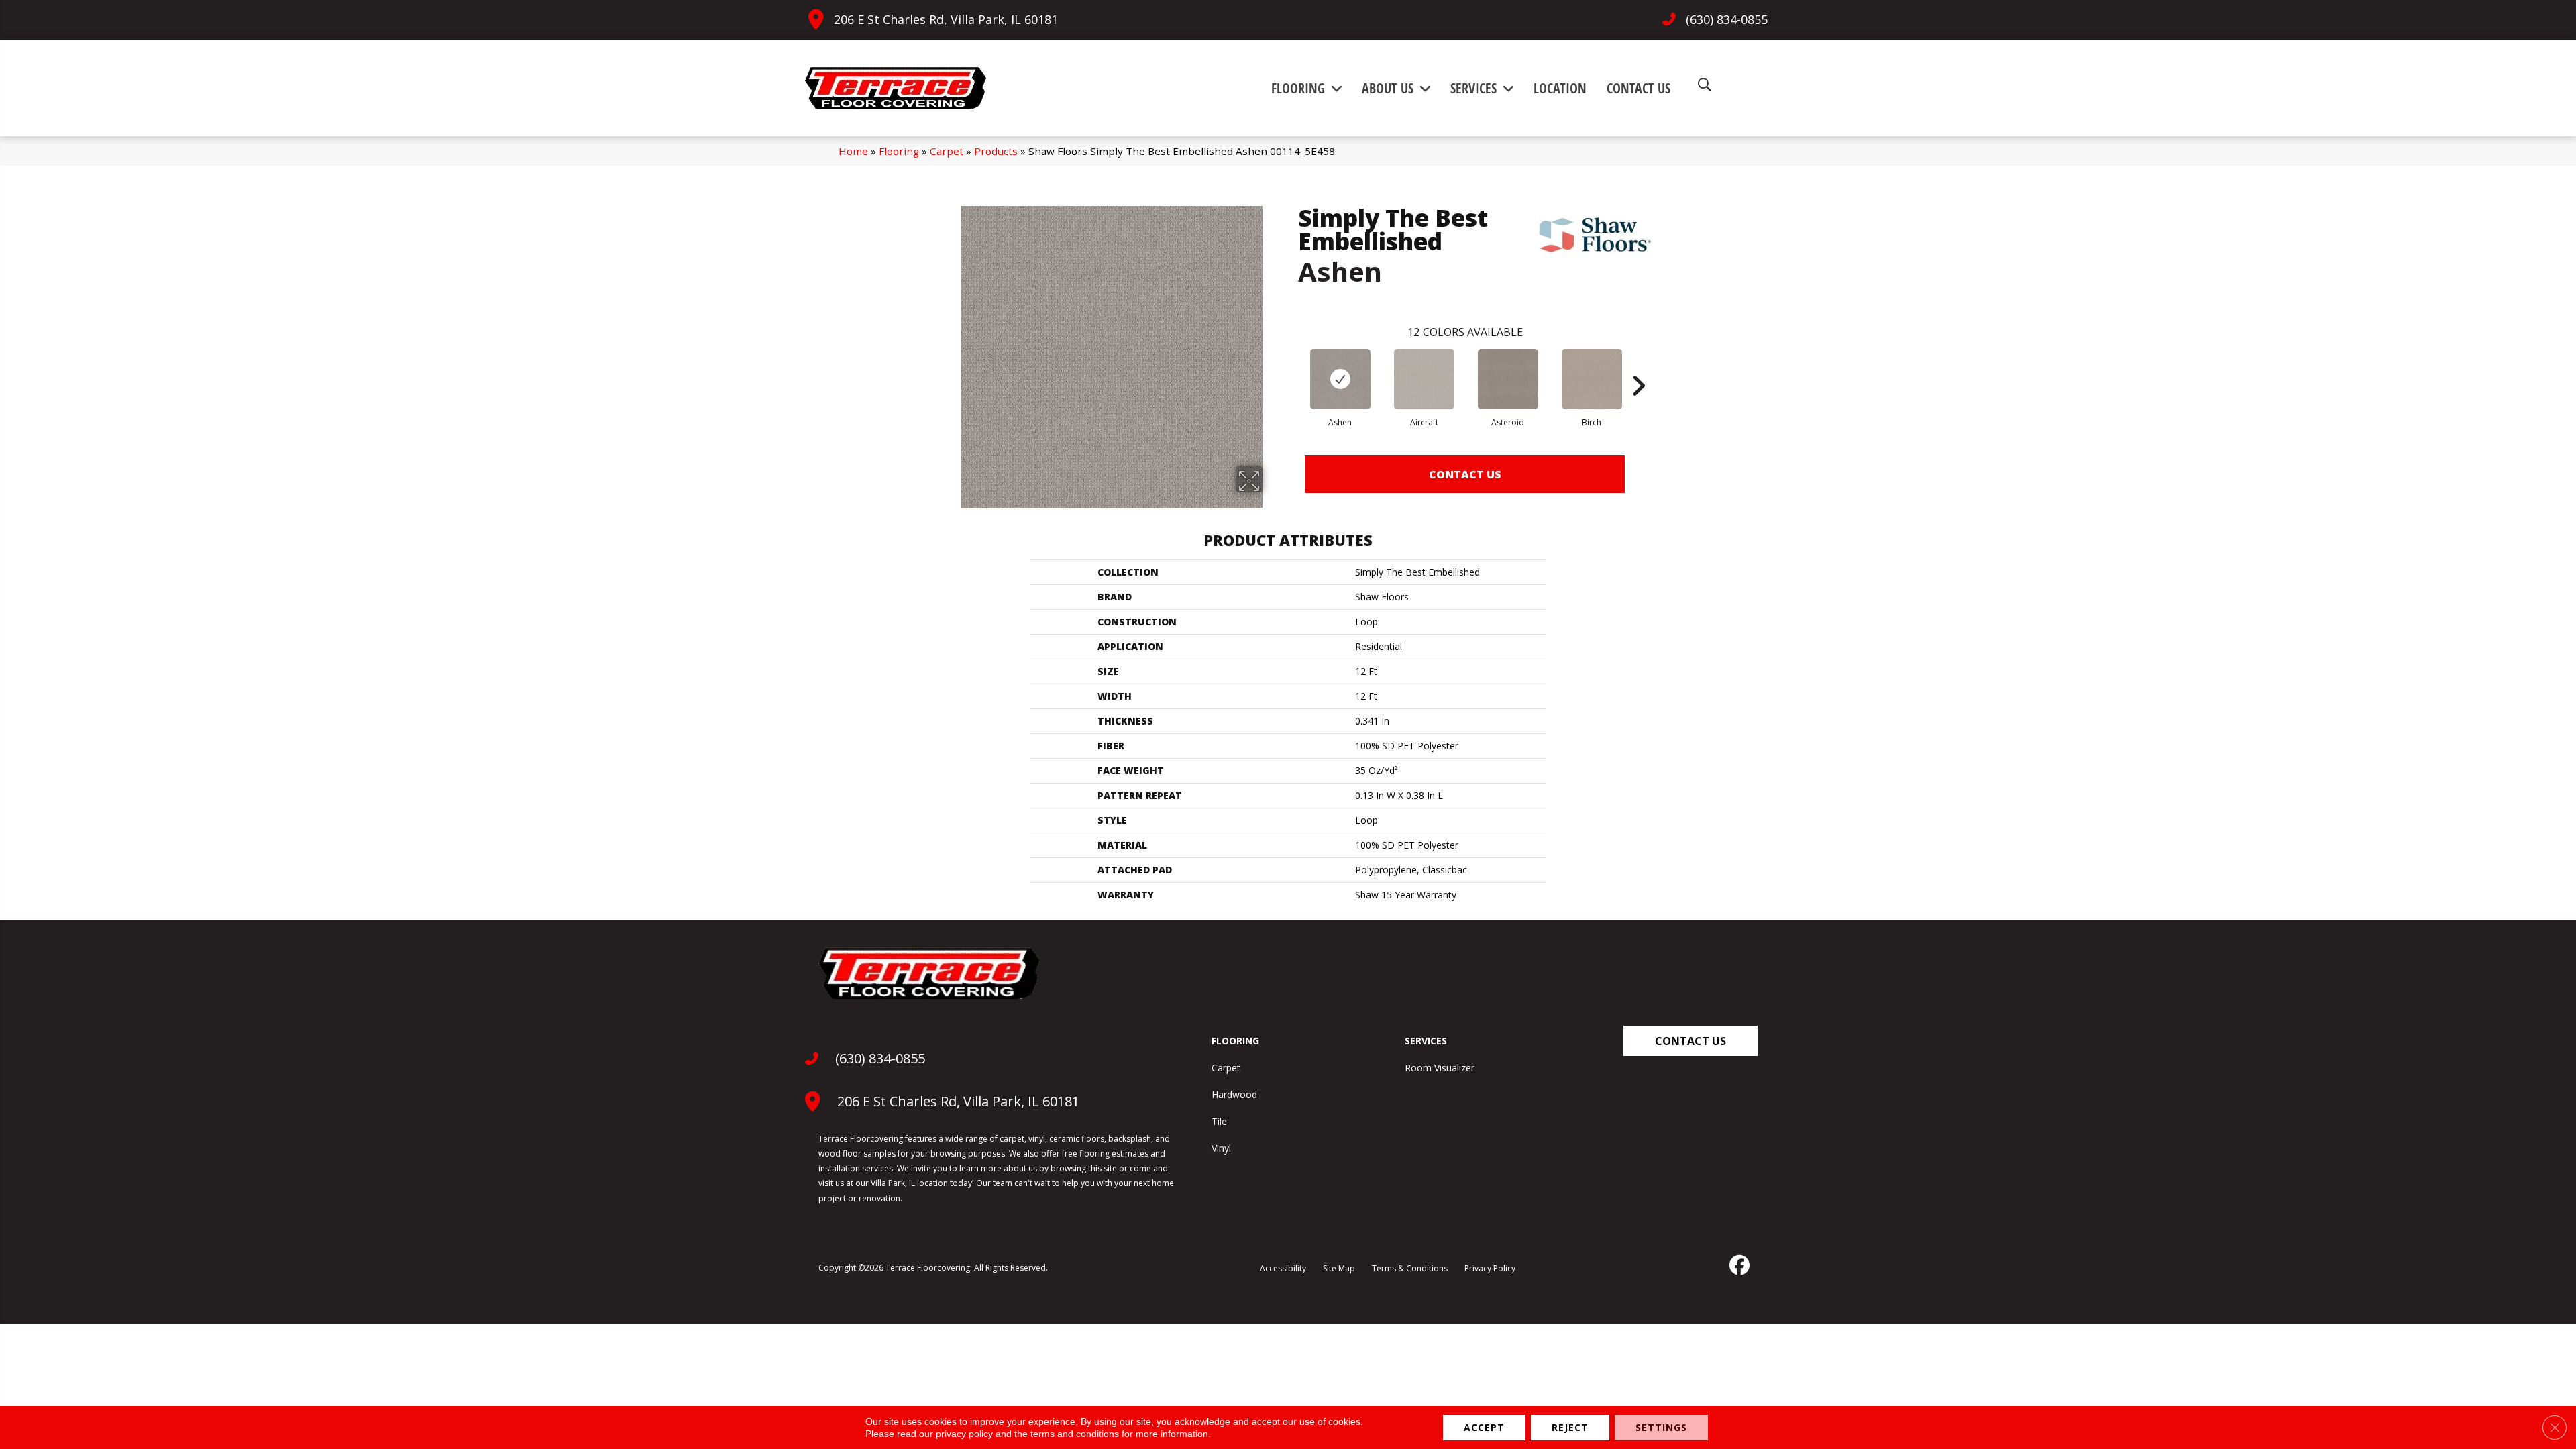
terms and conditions (1075, 1434)
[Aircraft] (1424, 379)
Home (853, 151)
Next (1638, 366)
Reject (1570, 1427)
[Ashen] (1340, 379)
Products (996, 151)
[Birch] (1592, 379)
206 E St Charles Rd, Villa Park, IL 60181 (946, 19)
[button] (1690, 1041)
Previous (1291, 366)
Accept (1484, 1427)
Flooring (899, 151)
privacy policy (964, 1434)
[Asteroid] (1508, 379)
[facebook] (1738, 1265)
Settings (1661, 1427)
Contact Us (1465, 474)
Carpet (947, 151)
